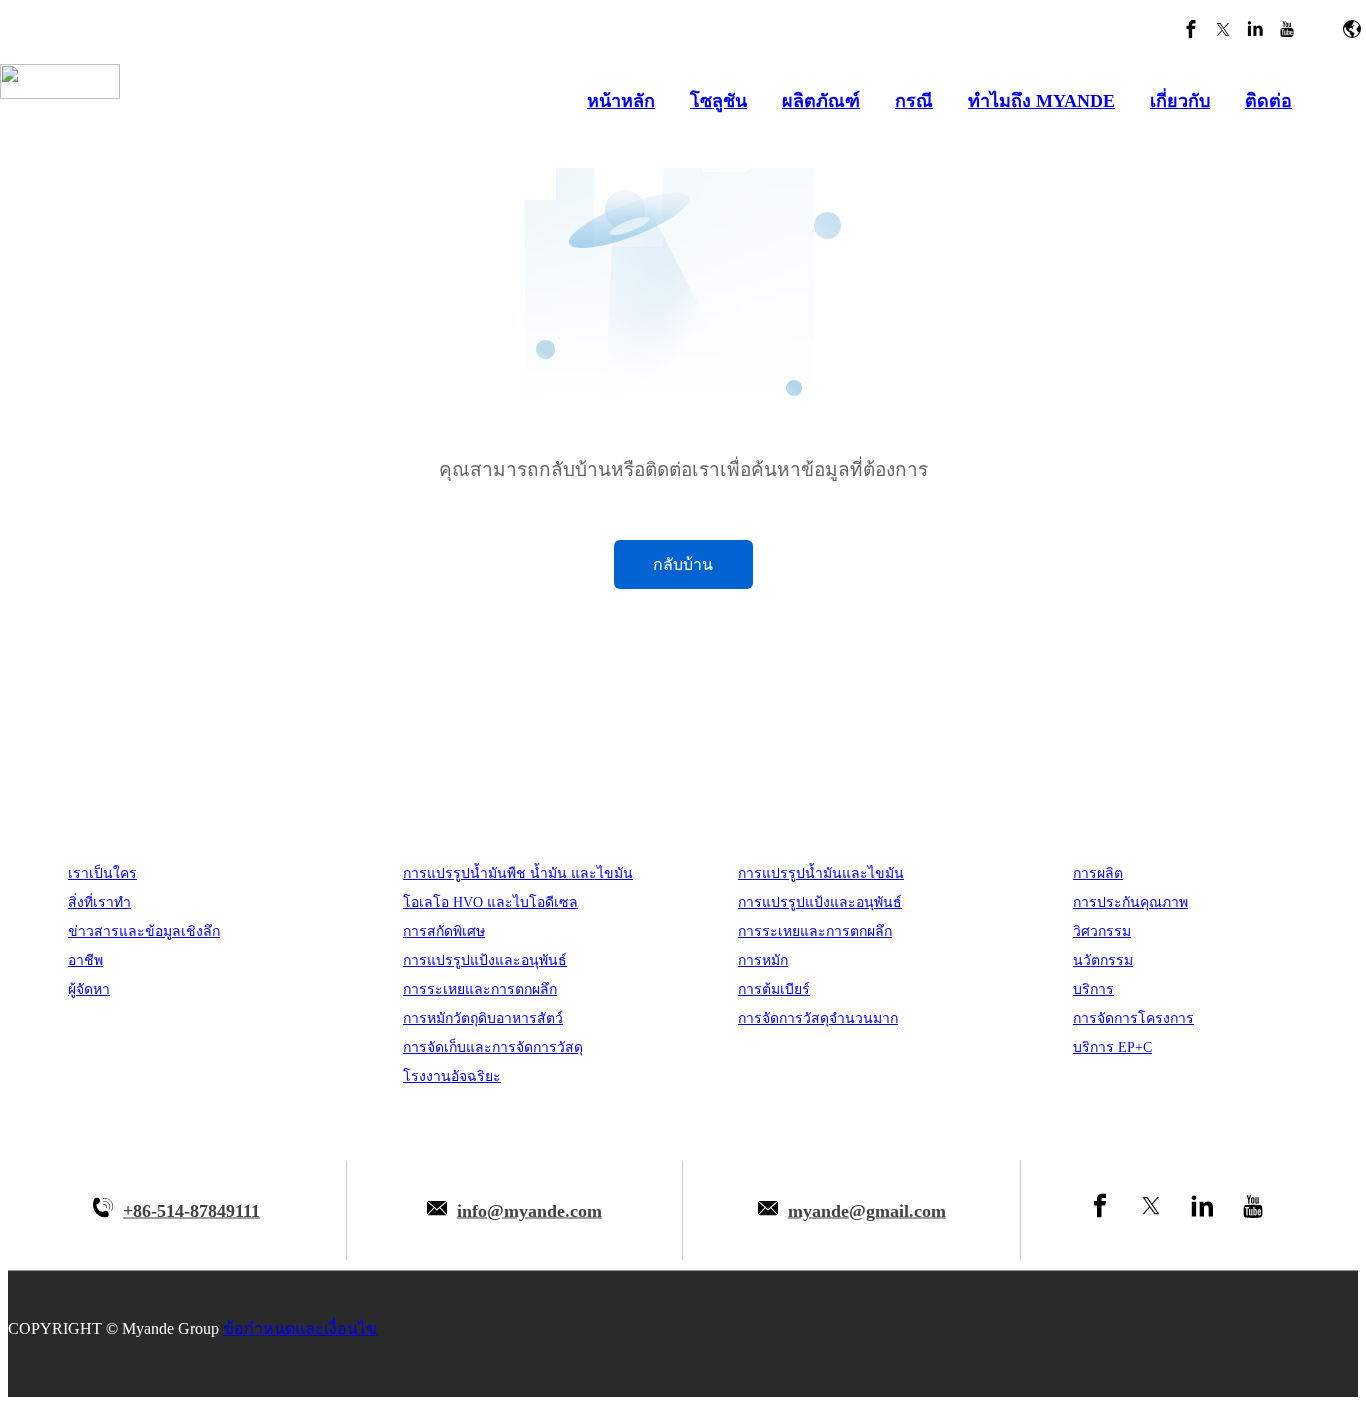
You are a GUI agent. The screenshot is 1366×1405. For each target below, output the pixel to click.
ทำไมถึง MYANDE (1041, 101)
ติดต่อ (1268, 101)
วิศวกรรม (1102, 931)
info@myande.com (529, 1210)
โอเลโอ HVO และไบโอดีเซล (490, 902)
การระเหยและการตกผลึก (480, 989)
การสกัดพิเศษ (444, 931)
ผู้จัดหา (89, 989)
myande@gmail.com (867, 1210)
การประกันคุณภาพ (1130, 902)
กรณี (914, 101)
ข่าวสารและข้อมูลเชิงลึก (144, 931)
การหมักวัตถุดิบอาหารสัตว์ (483, 1018)
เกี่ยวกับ (1180, 101)
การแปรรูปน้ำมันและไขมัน (821, 873)
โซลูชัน (718, 101)
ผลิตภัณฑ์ (821, 101)
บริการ (1093, 989)
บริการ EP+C (1112, 1047)
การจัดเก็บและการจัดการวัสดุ (493, 1047)
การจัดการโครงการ (1133, 1018)
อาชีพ (85, 960)
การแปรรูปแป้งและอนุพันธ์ (485, 960)
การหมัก (763, 960)
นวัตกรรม (1103, 960)
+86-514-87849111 (191, 1210)
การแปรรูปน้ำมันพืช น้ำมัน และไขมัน (518, 873)
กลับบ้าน (683, 564)
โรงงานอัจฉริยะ (452, 1076)
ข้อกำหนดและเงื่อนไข (300, 1328)
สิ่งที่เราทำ (99, 902)
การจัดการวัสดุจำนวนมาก (818, 1018)
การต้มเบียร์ (774, 989)
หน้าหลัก (621, 101)
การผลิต (1098, 873)
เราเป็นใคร (102, 873)
